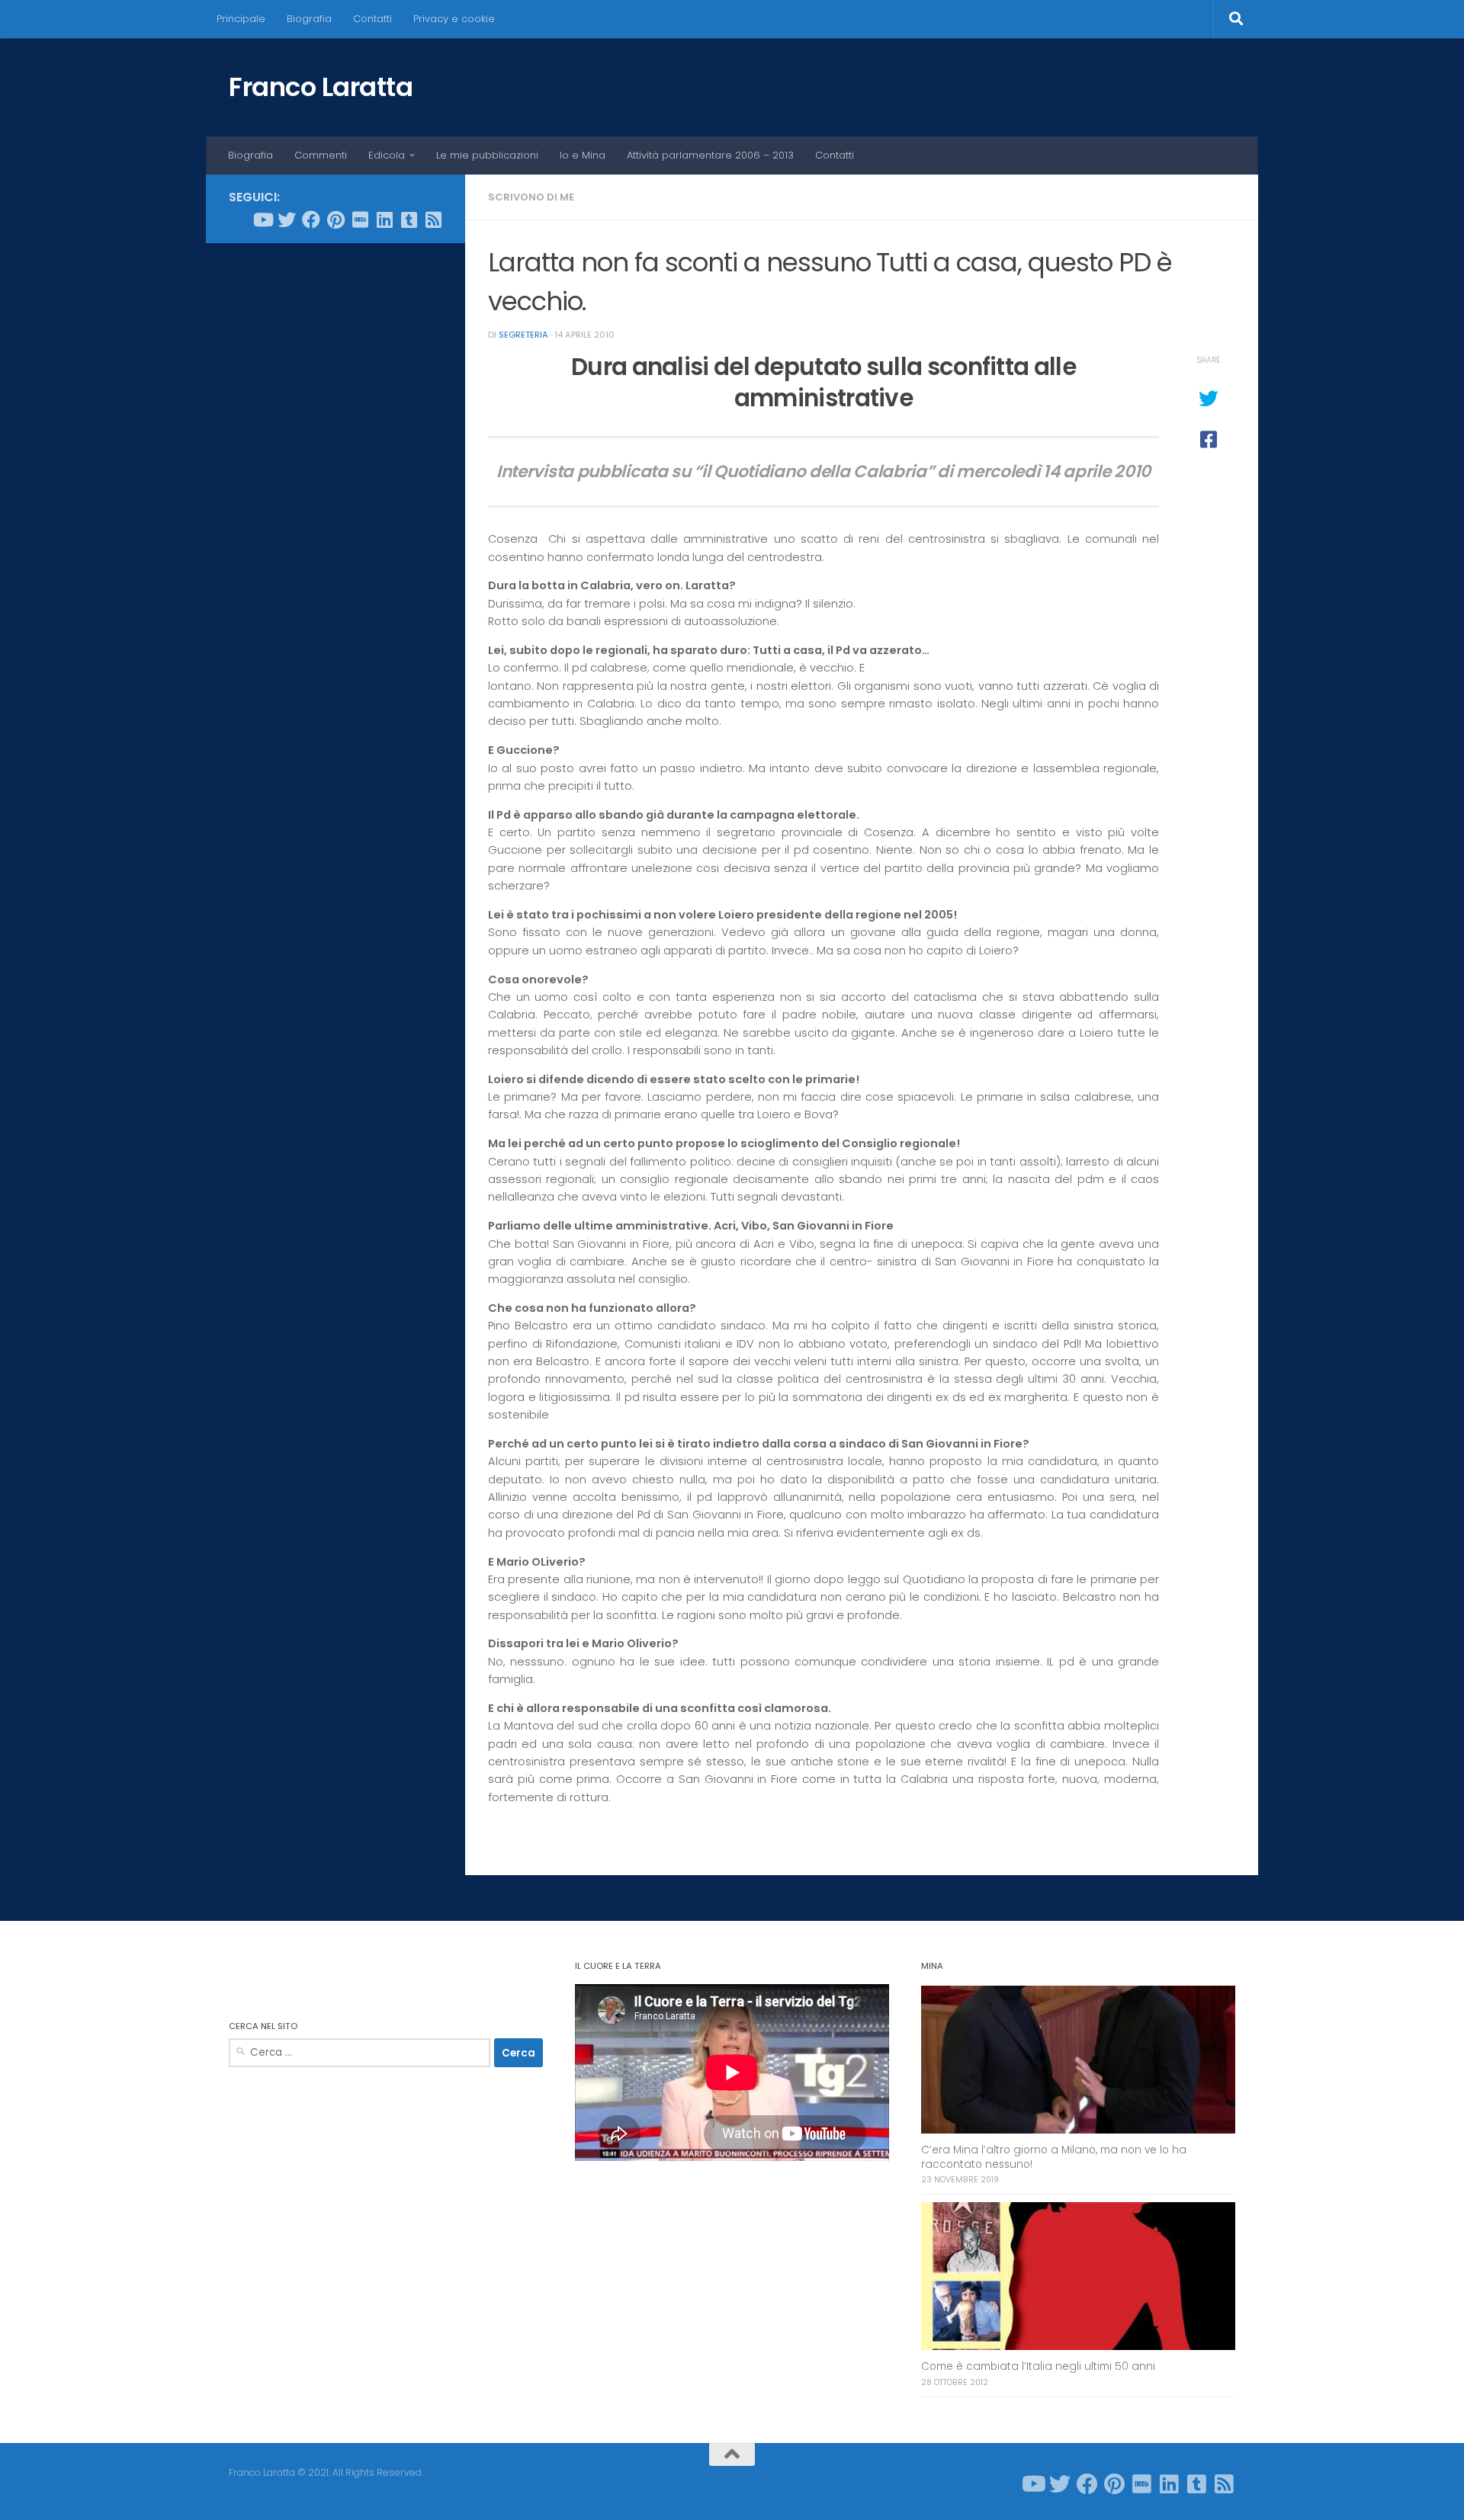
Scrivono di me (531, 197)
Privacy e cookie (454, 19)
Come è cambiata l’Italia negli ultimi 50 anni (1038, 2366)
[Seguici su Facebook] (311, 220)
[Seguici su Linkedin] (384, 220)
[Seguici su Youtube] (262, 220)
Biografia (309, 19)
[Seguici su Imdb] (360, 220)
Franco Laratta (321, 87)
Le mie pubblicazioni (487, 155)
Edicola (387, 155)
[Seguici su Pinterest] (335, 220)
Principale (241, 19)
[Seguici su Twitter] (287, 220)
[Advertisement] (335, 487)
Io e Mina (583, 155)
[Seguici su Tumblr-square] (409, 220)
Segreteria (523, 335)
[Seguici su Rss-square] (433, 220)
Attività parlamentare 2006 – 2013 (710, 155)
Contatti (372, 19)
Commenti (321, 155)
